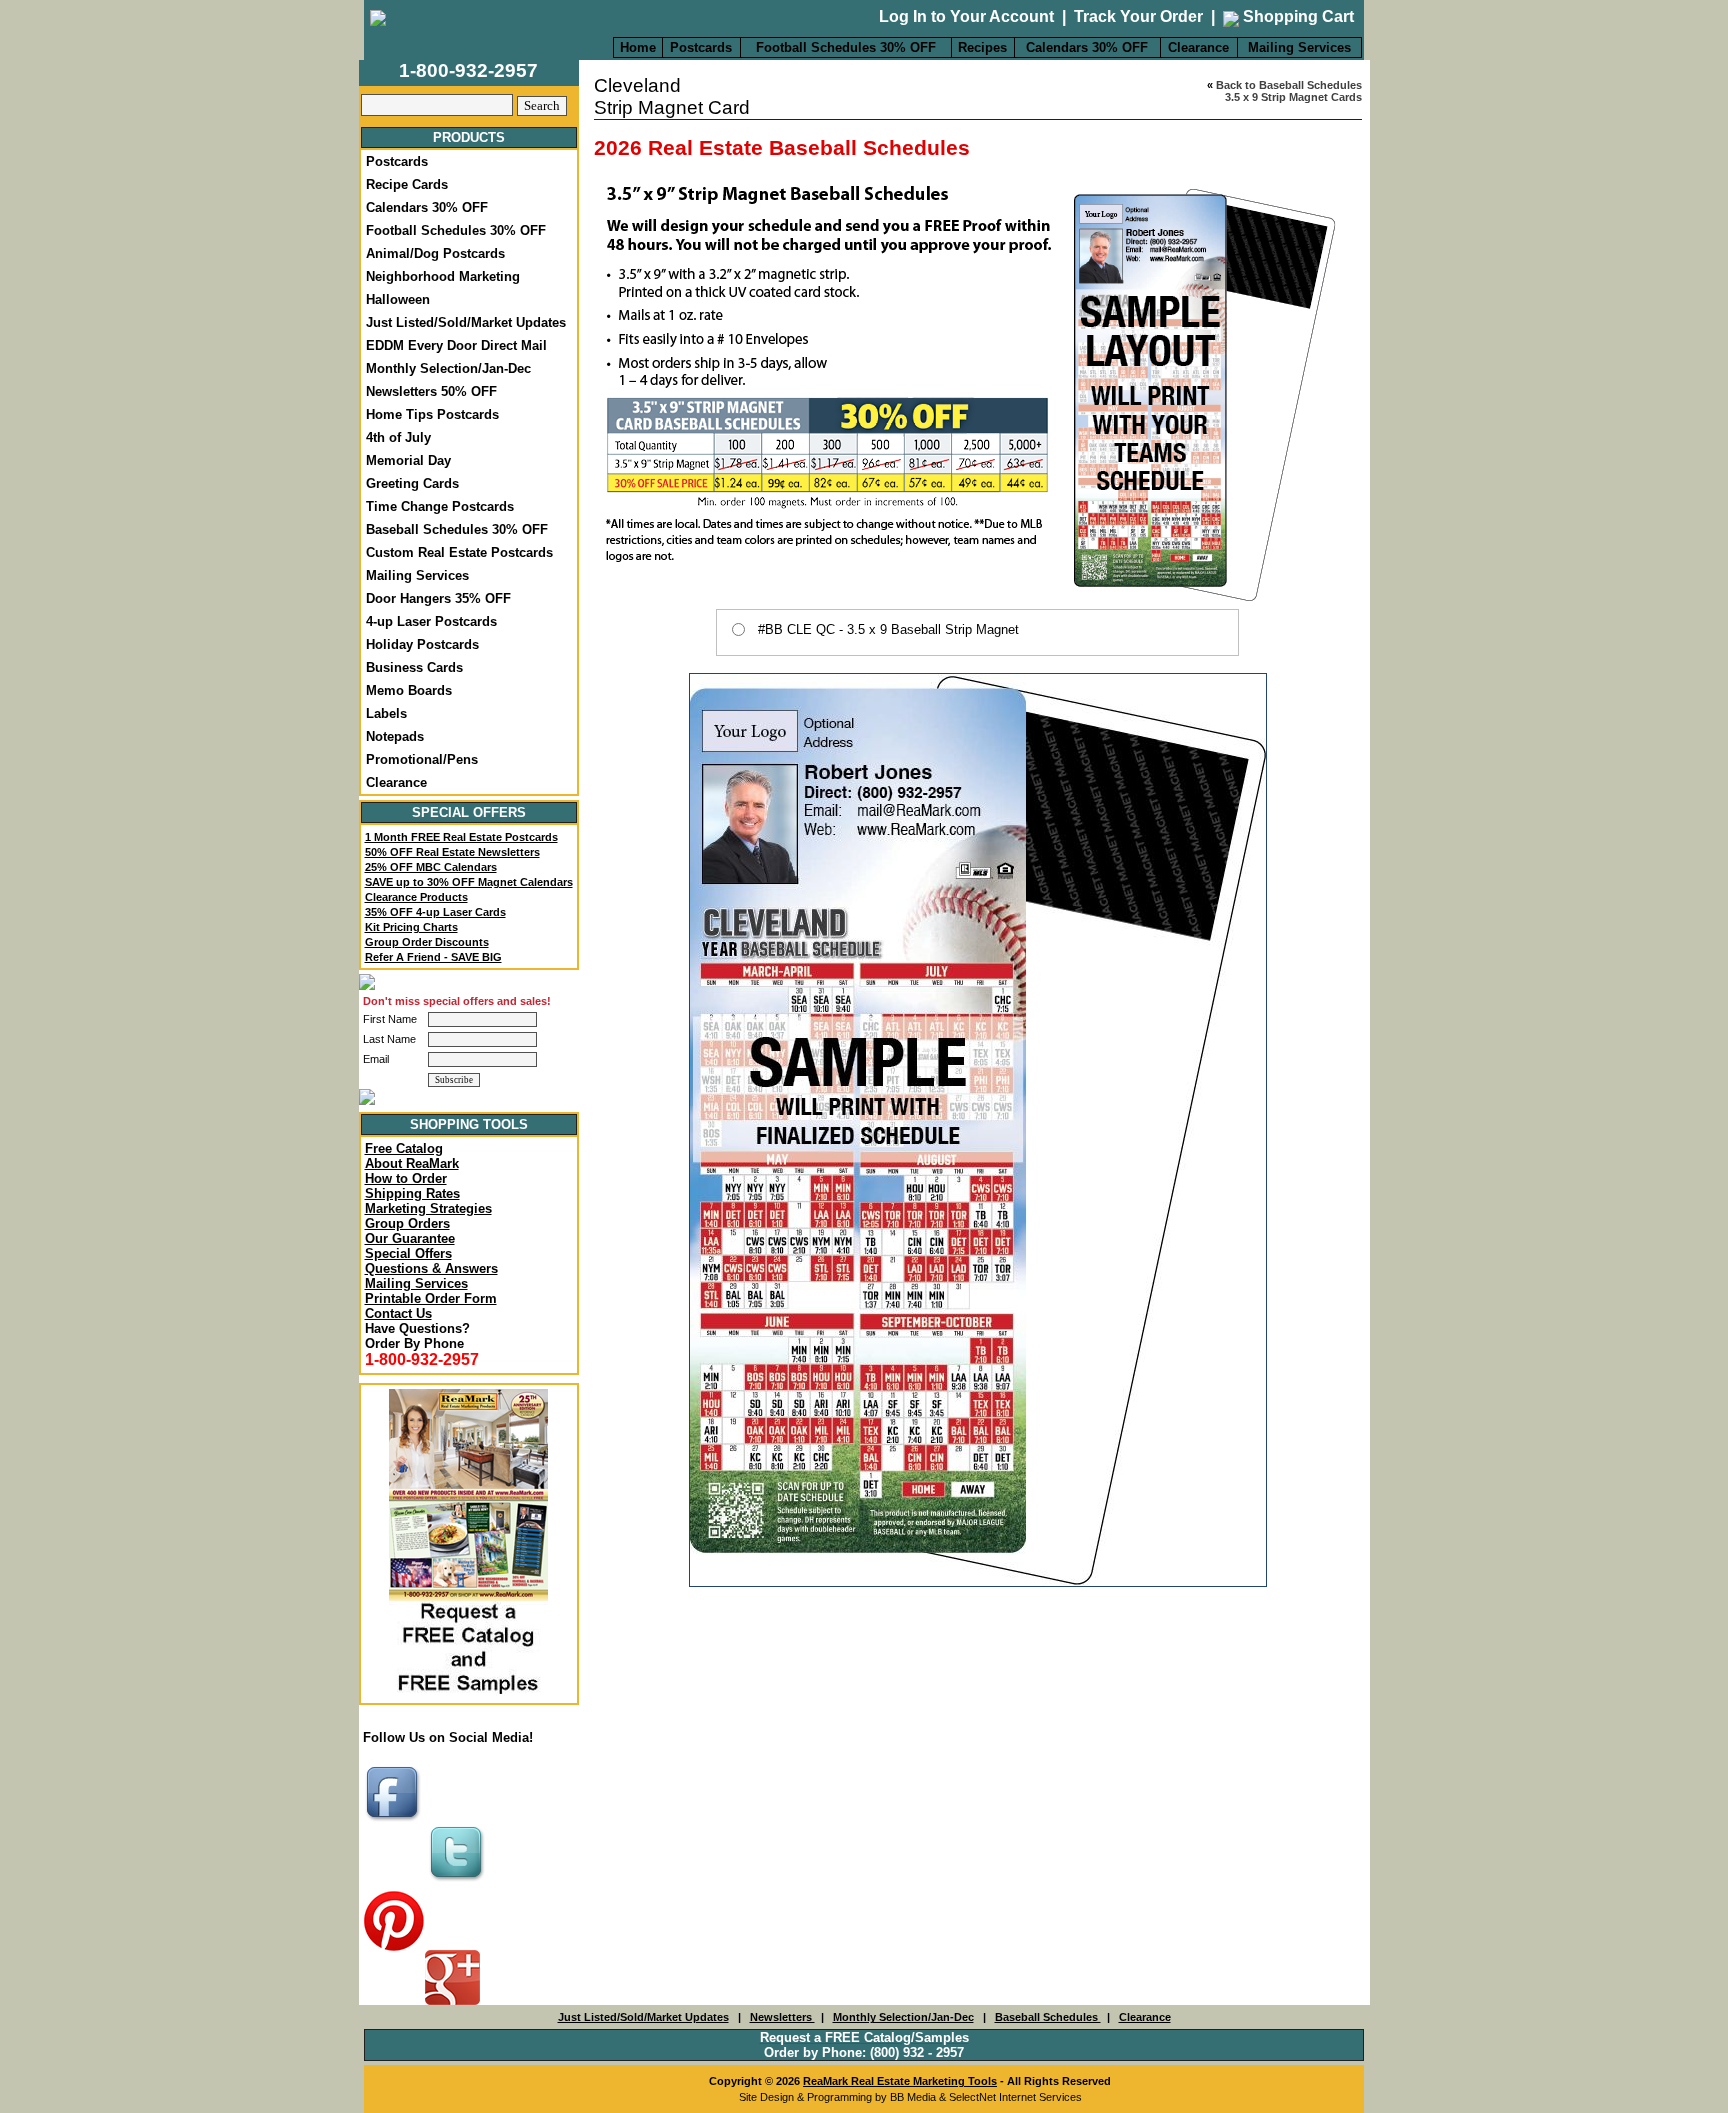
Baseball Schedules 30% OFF (457, 529)
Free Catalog (404, 1148)
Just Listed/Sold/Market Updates (466, 322)
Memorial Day (408, 460)
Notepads (395, 736)
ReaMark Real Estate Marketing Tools (900, 2081)
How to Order (406, 1178)
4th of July (398, 437)
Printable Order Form (431, 1298)
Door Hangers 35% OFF (438, 598)
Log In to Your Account (966, 16)
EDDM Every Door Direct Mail (456, 345)
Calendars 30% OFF (1087, 47)
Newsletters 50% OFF (431, 391)
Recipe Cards (407, 184)
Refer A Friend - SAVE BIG (433, 957)
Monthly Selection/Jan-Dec (448, 368)
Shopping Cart (1296, 16)
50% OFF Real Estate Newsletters (452, 852)
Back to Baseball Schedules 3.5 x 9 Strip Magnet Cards (1289, 91)
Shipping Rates (412, 1193)
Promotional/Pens (422, 759)
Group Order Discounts (427, 942)
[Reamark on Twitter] (459, 1882)
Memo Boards (409, 690)
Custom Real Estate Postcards (459, 552)
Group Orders (407, 1223)
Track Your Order (1138, 16)
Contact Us (398, 1313)
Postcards (701, 47)
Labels (386, 713)
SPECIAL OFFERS (469, 812)
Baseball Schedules (1048, 2017)
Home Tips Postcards (432, 414)
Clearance (1198, 47)
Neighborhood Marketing (443, 276)
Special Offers (408, 1253)
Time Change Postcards (440, 506)
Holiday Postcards (422, 644)
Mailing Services (1299, 47)
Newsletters (782, 2017)
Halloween (398, 299)
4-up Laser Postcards (431, 621)
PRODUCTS (469, 137)
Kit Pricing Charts (411, 927)
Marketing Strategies (428, 1208)
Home (638, 47)
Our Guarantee (410, 1238)
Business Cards (414, 667)
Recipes (982, 47)
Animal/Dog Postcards (435, 253)
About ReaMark (412, 1163)
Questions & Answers (431, 1268)
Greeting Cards (412, 483)
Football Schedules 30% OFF (846, 47)
